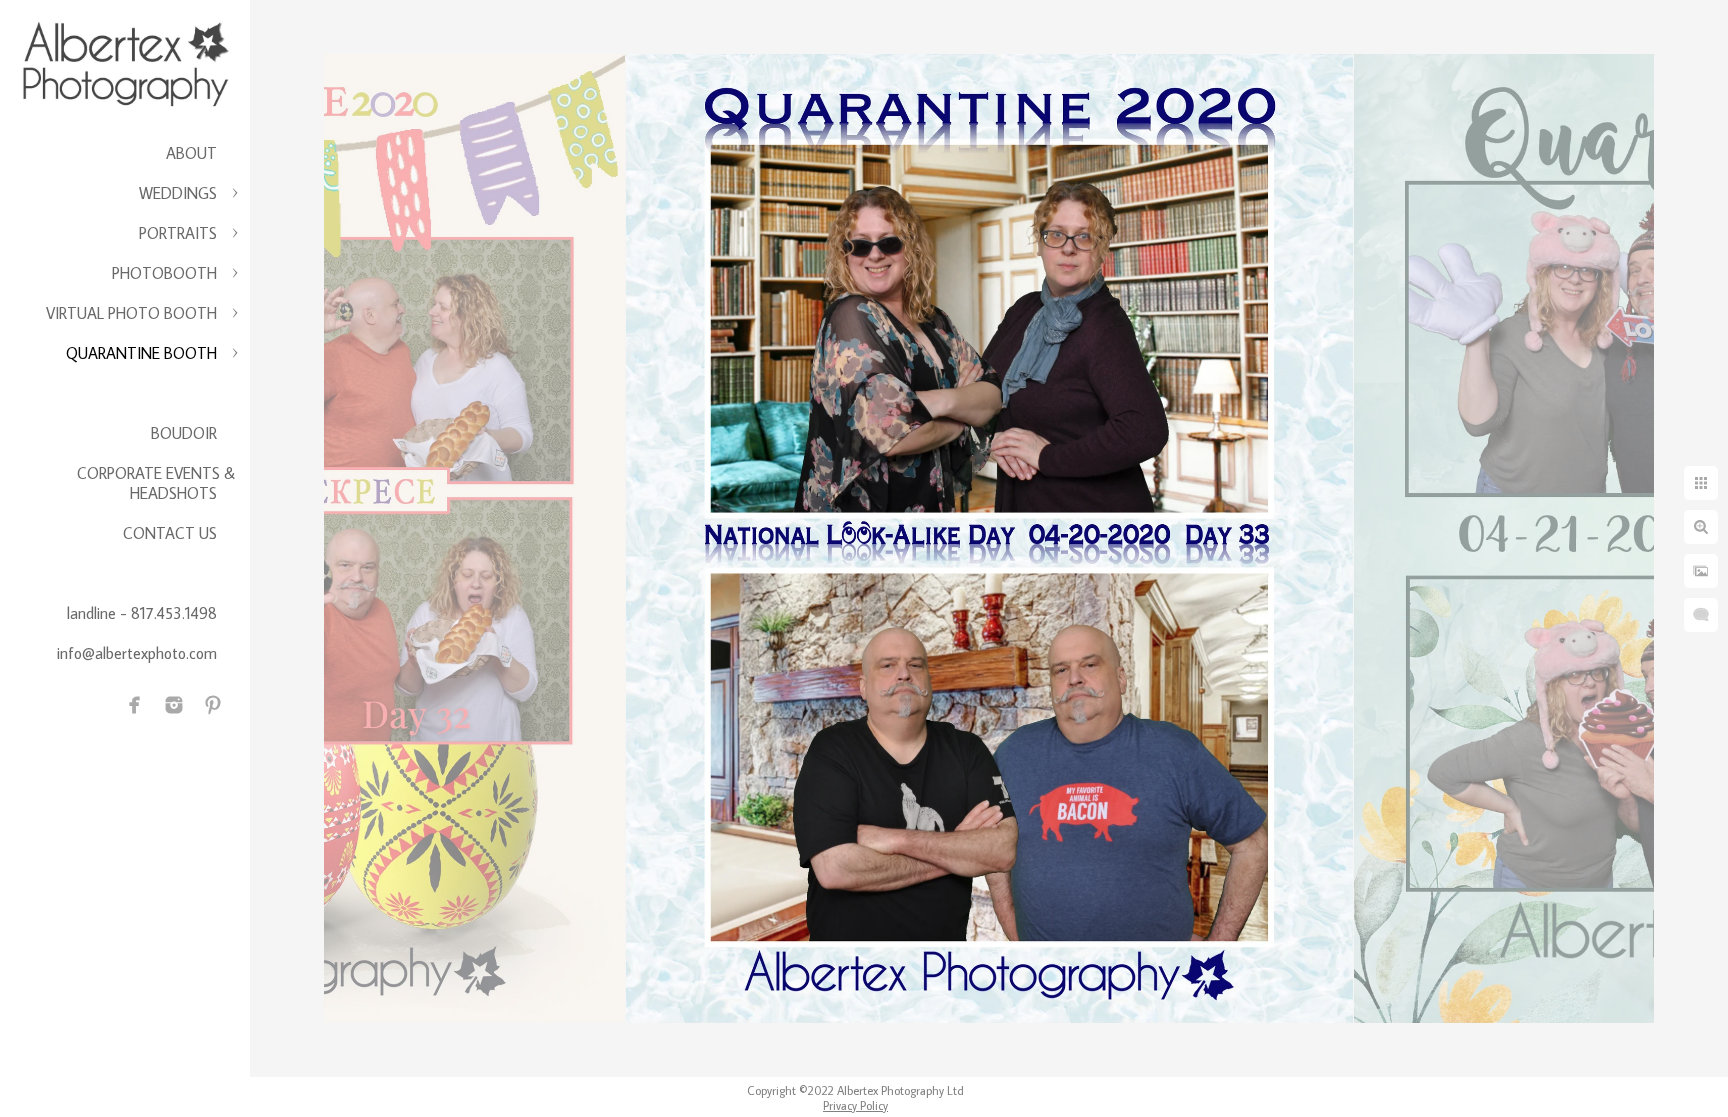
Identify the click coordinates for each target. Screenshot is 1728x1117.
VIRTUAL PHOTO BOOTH (131, 313)
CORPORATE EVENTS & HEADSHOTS (156, 483)
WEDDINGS (178, 193)
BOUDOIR (184, 433)
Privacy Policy (855, 1105)
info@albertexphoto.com (137, 653)
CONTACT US (170, 533)
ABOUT (191, 153)
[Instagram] (174, 705)
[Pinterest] (213, 705)
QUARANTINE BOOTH (141, 353)
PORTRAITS (178, 233)
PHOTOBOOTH (164, 273)
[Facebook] (135, 705)
